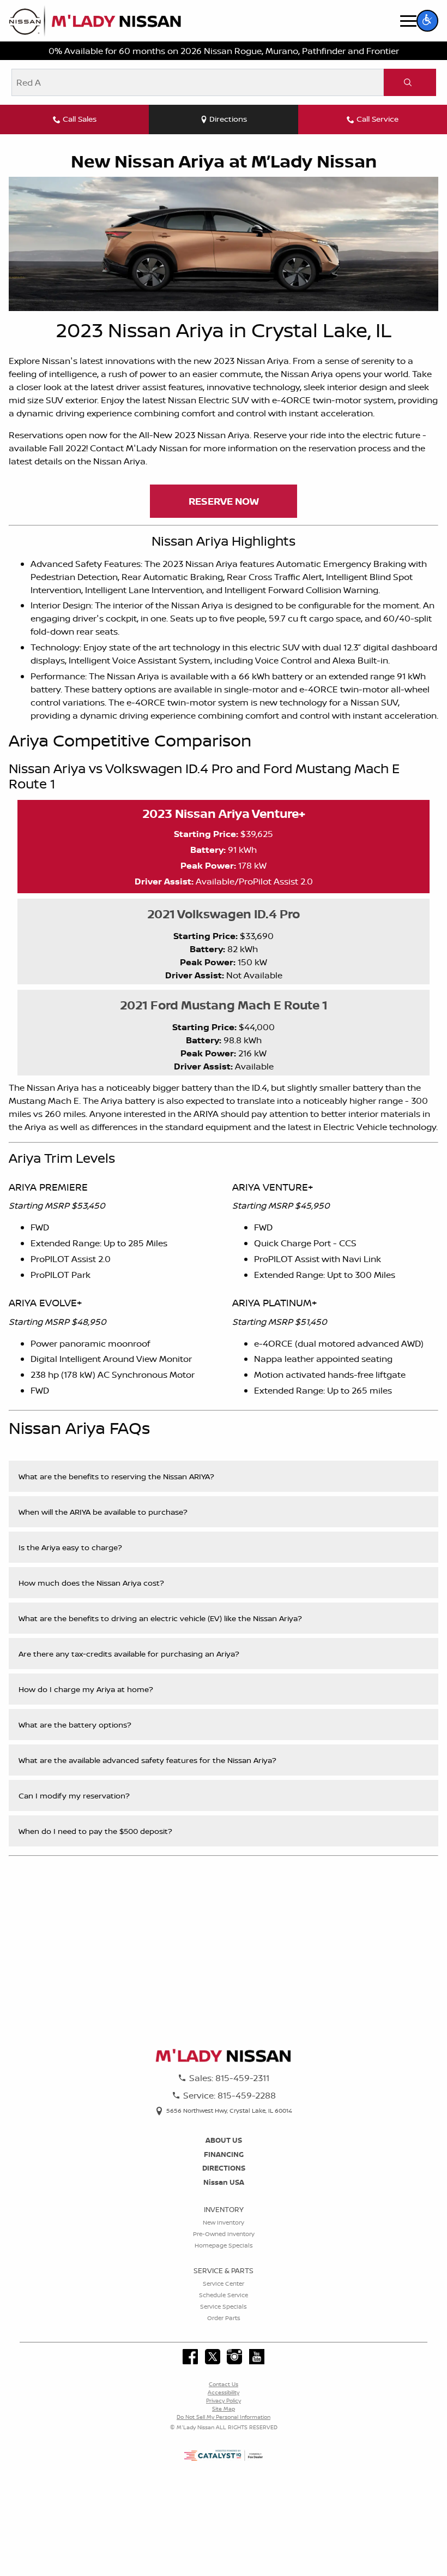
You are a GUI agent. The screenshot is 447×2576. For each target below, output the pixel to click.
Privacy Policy (224, 2400)
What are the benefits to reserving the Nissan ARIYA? (116, 1476)
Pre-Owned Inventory (224, 2234)
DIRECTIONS (224, 2168)
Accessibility (224, 2392)
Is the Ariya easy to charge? (70, 1547)
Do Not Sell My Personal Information (224, 2417)
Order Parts (224, 2318)
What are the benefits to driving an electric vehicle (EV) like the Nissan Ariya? (160, 1618)
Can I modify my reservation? (74, 1795)
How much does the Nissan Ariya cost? (91, 1583)
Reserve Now (224, 501)
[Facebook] (190, 2357)
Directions (228, 119)
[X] (213, 2357)
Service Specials (224, 2306)
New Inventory (224, 2222)
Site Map (224, 2408)
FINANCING (224, 2154)
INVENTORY (224, 2209)
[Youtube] (257, 2357)
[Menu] (408, 21)
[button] (427, 21)
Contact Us (224, 2384)
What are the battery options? (75, 1725)
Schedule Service (224, 2295)
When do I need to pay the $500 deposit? (95, 1831)
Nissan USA (224, 2182)
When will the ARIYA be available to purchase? (103, 1512)
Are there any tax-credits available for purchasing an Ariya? (129, 1654)
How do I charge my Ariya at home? (86, 1689)
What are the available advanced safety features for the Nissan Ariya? (147, 1760)
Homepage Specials (224, 2245)
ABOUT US (224, 2140)
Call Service (377, 119)
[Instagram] (234, 2357)
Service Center (224, 2284)
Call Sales (80, 119)
